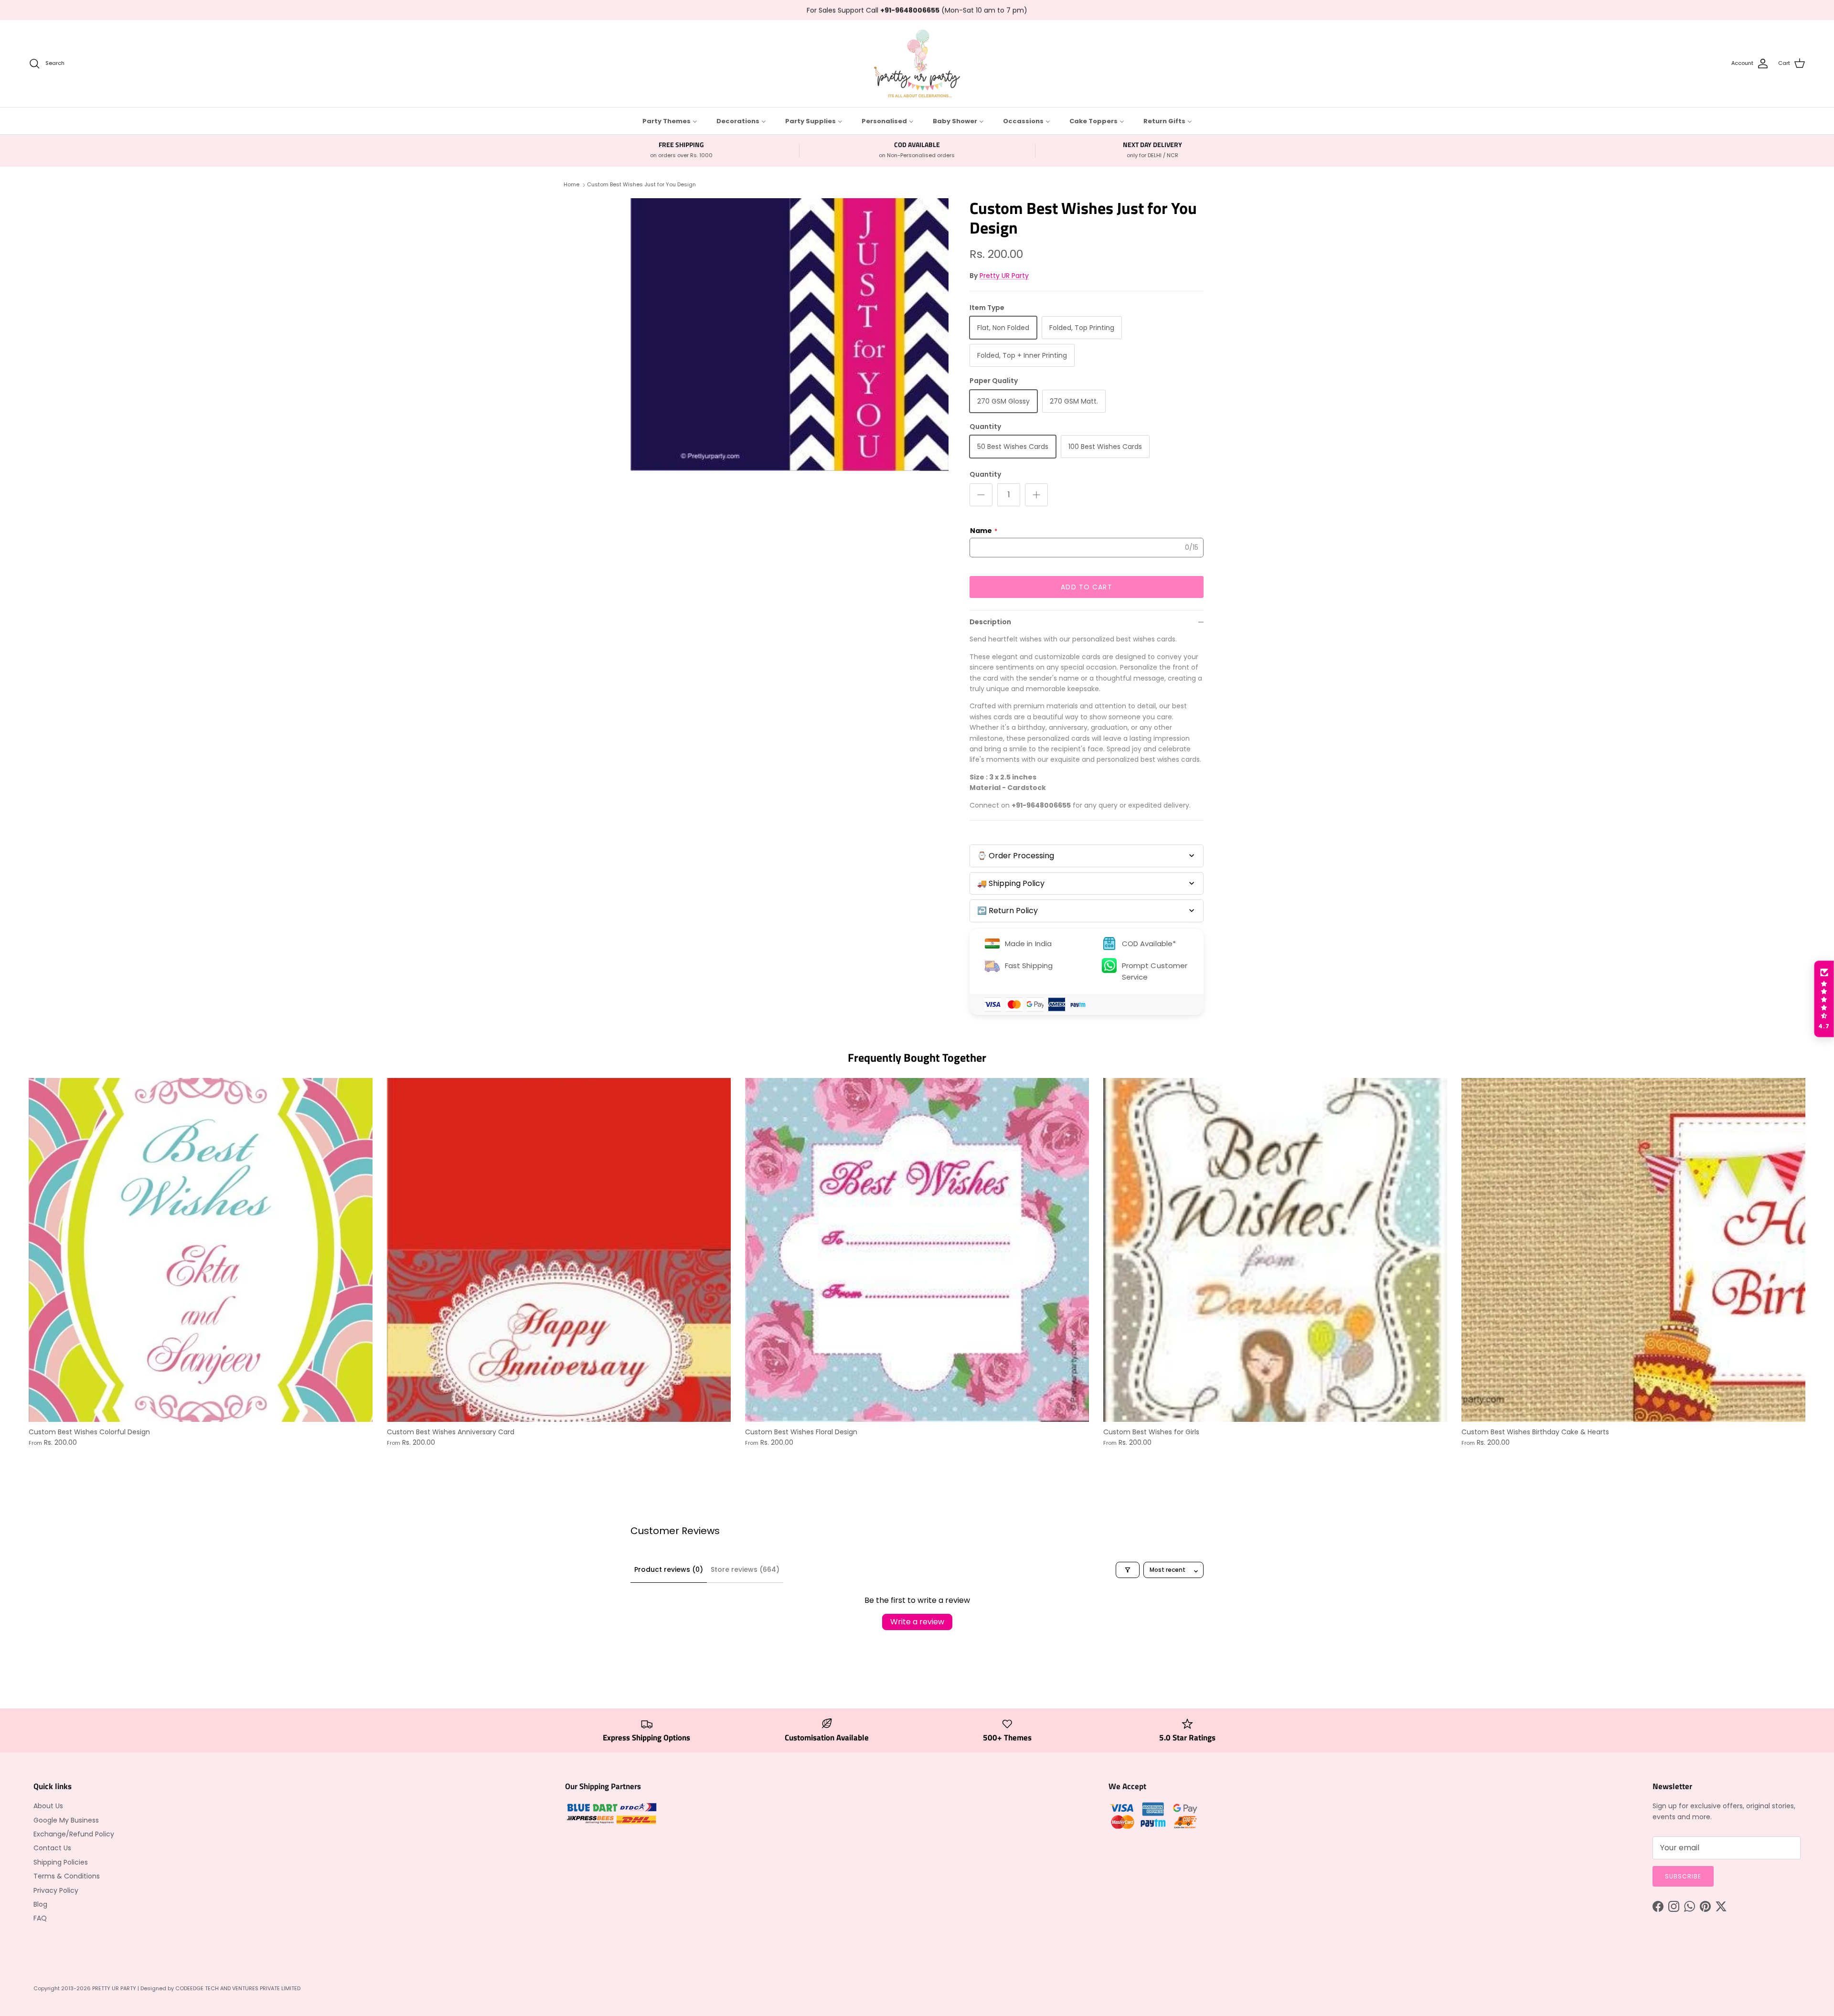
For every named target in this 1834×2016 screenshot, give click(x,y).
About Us (48, 1806)
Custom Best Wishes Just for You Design (641, 184)
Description (990, 622)
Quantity (985, 475)
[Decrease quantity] (981, 495)
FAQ (40, 1918)
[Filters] (1128, 1570)
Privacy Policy (56, 1890)
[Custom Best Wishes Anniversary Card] (559, 1250)
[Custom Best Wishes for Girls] (1275, 1250)
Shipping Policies (61, 1862)
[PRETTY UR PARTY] (917, 64)
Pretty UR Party (1004, 276)
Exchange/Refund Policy (74, 1834)
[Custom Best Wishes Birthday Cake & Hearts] (1633, 1250)
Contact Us (52, 1848)
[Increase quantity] (1036, 495)
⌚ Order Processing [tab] (1016, 856)
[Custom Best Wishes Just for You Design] (789, 335)
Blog (40, 1904)
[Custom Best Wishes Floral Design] (917, 1250)
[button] (1824, 999)
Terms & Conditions (67, 1876)
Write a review (917, 1622)
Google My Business (66, 1820)
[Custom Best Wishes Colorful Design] (201, 1250)
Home (571, 184)
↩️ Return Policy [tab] (1008, 911)
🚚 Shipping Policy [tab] (1011, 883)
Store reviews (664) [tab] (745, 1569)
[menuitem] (670, 121)
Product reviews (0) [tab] (669, 1569)
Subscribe (1683, 1876)
